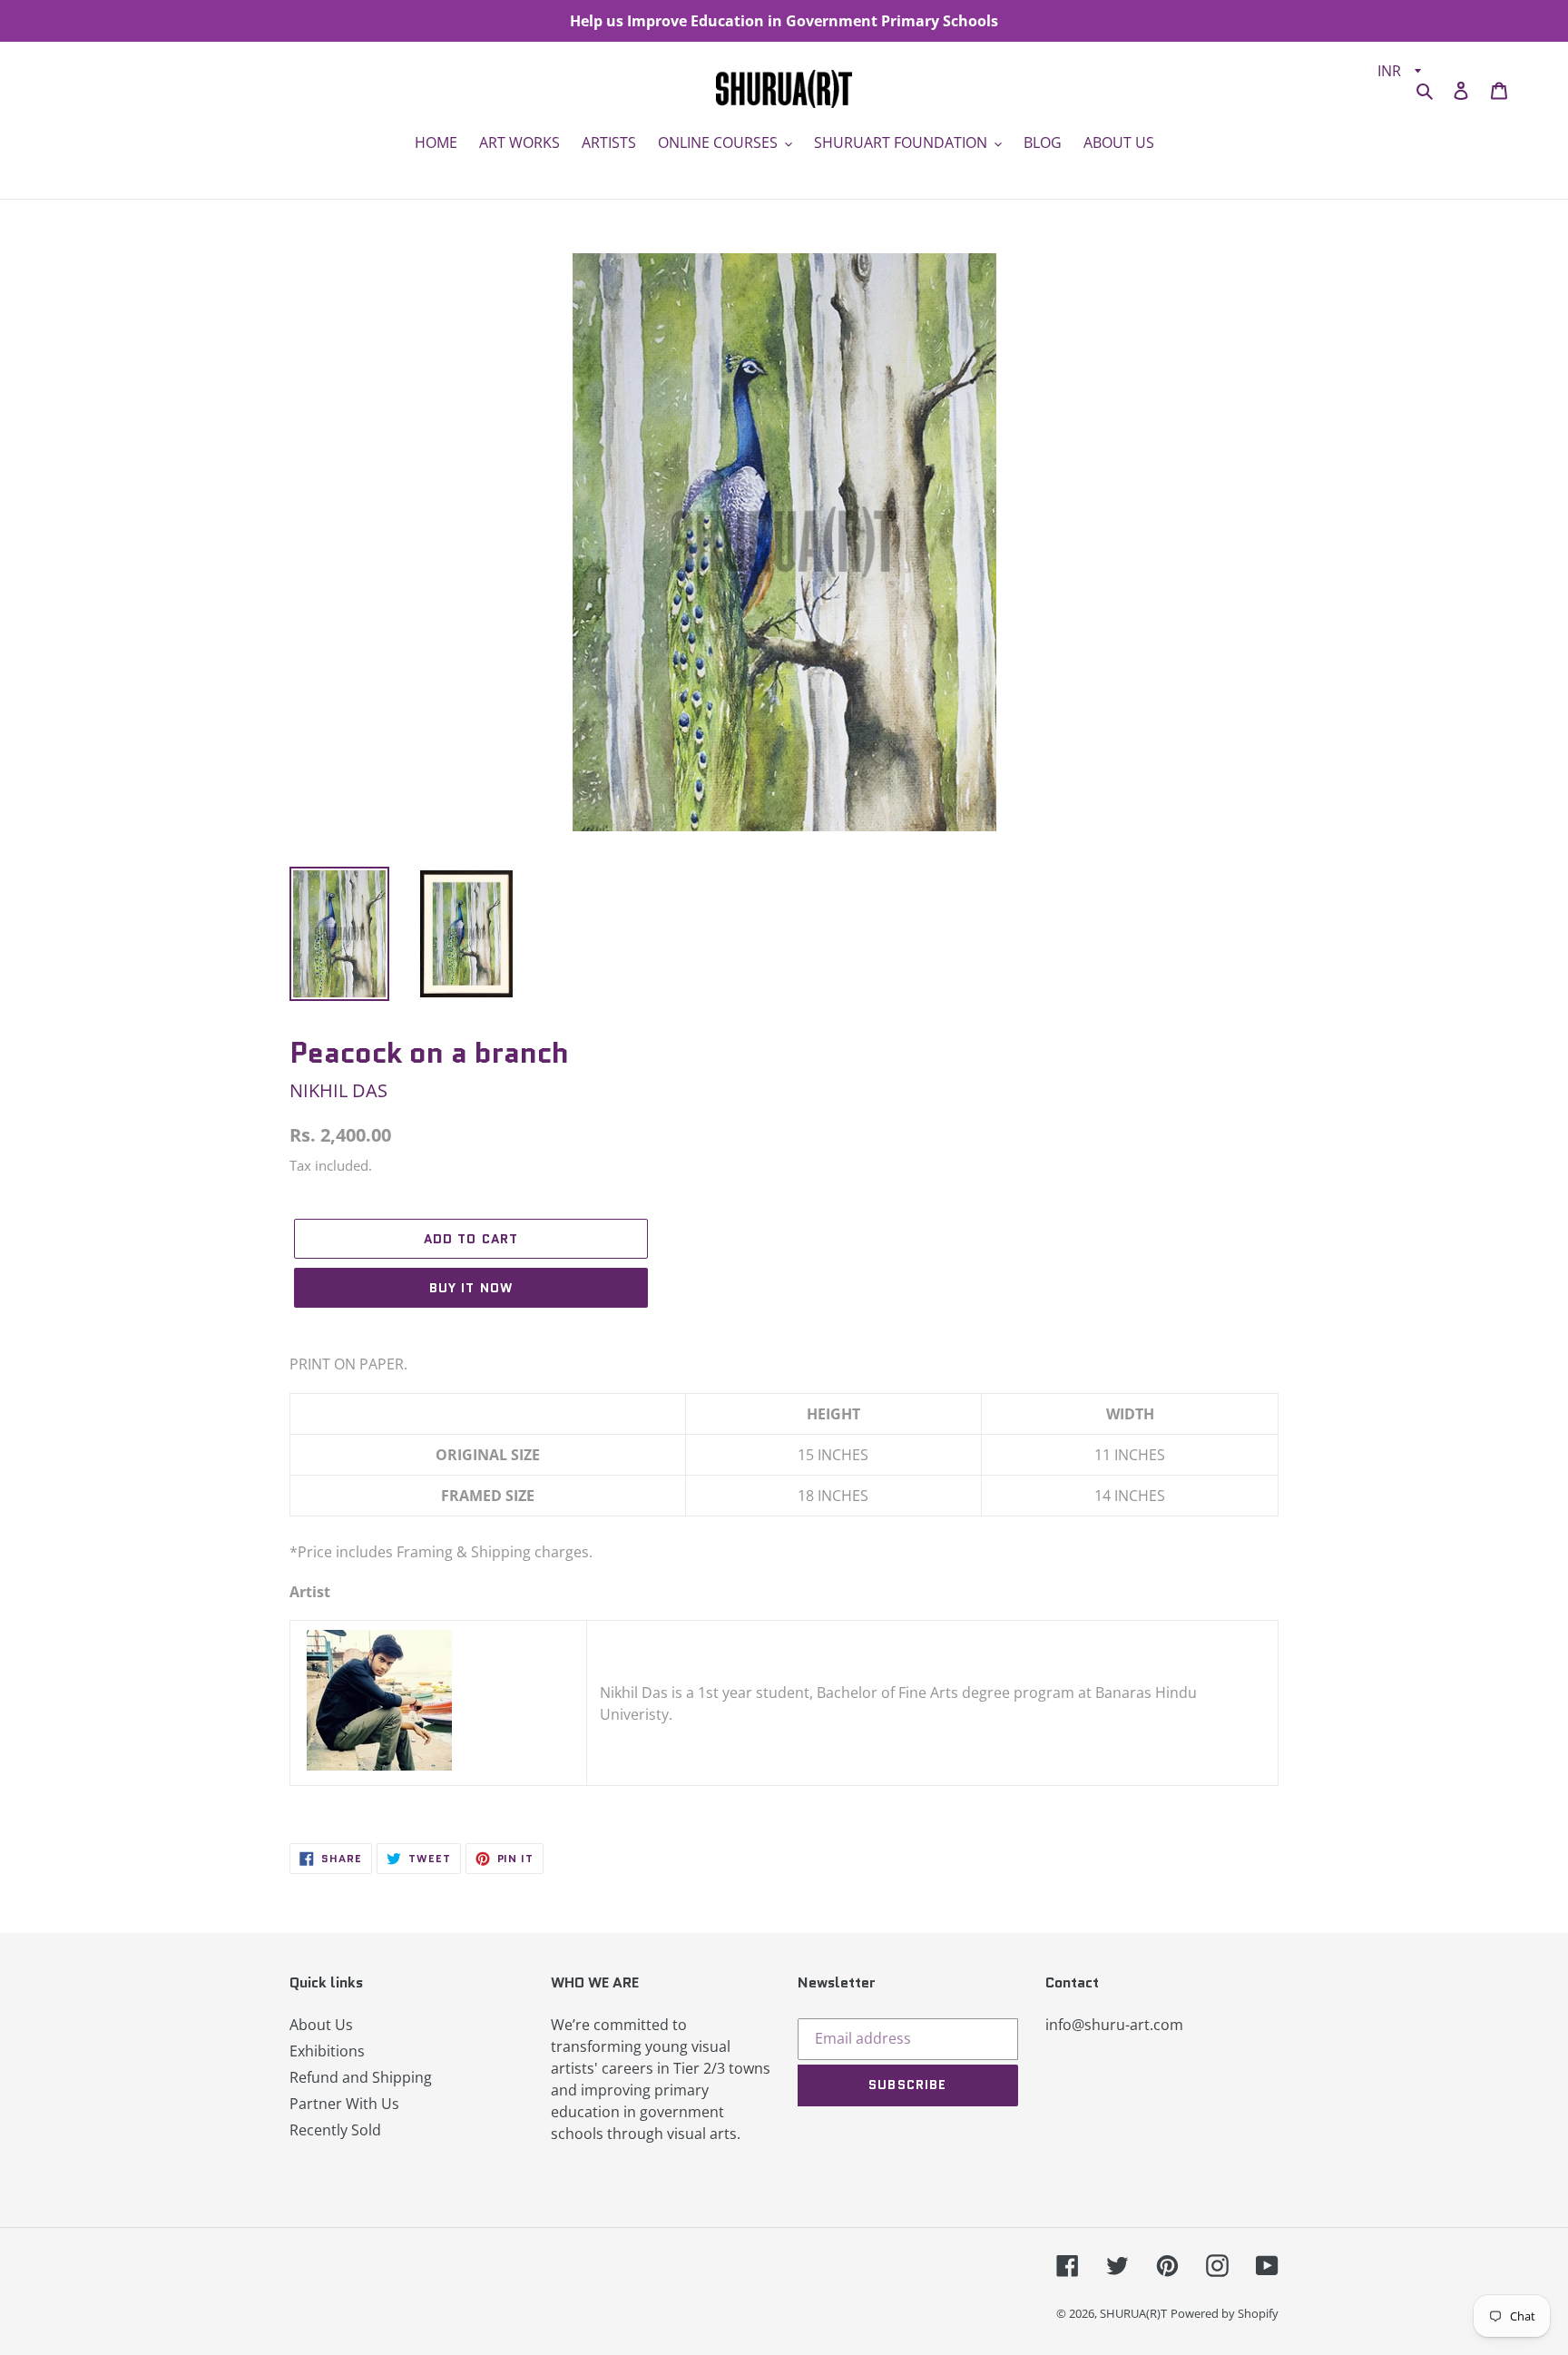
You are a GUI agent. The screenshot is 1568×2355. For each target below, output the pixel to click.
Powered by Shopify (1225, 2313)
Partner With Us (344, 2104)
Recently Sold (335, 2130)
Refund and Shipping (361, 2077)
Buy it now (471, 1288)
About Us (321, 2025)
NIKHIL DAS (338, 1090)
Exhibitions (327, 2051)
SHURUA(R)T (1133, 2313)
